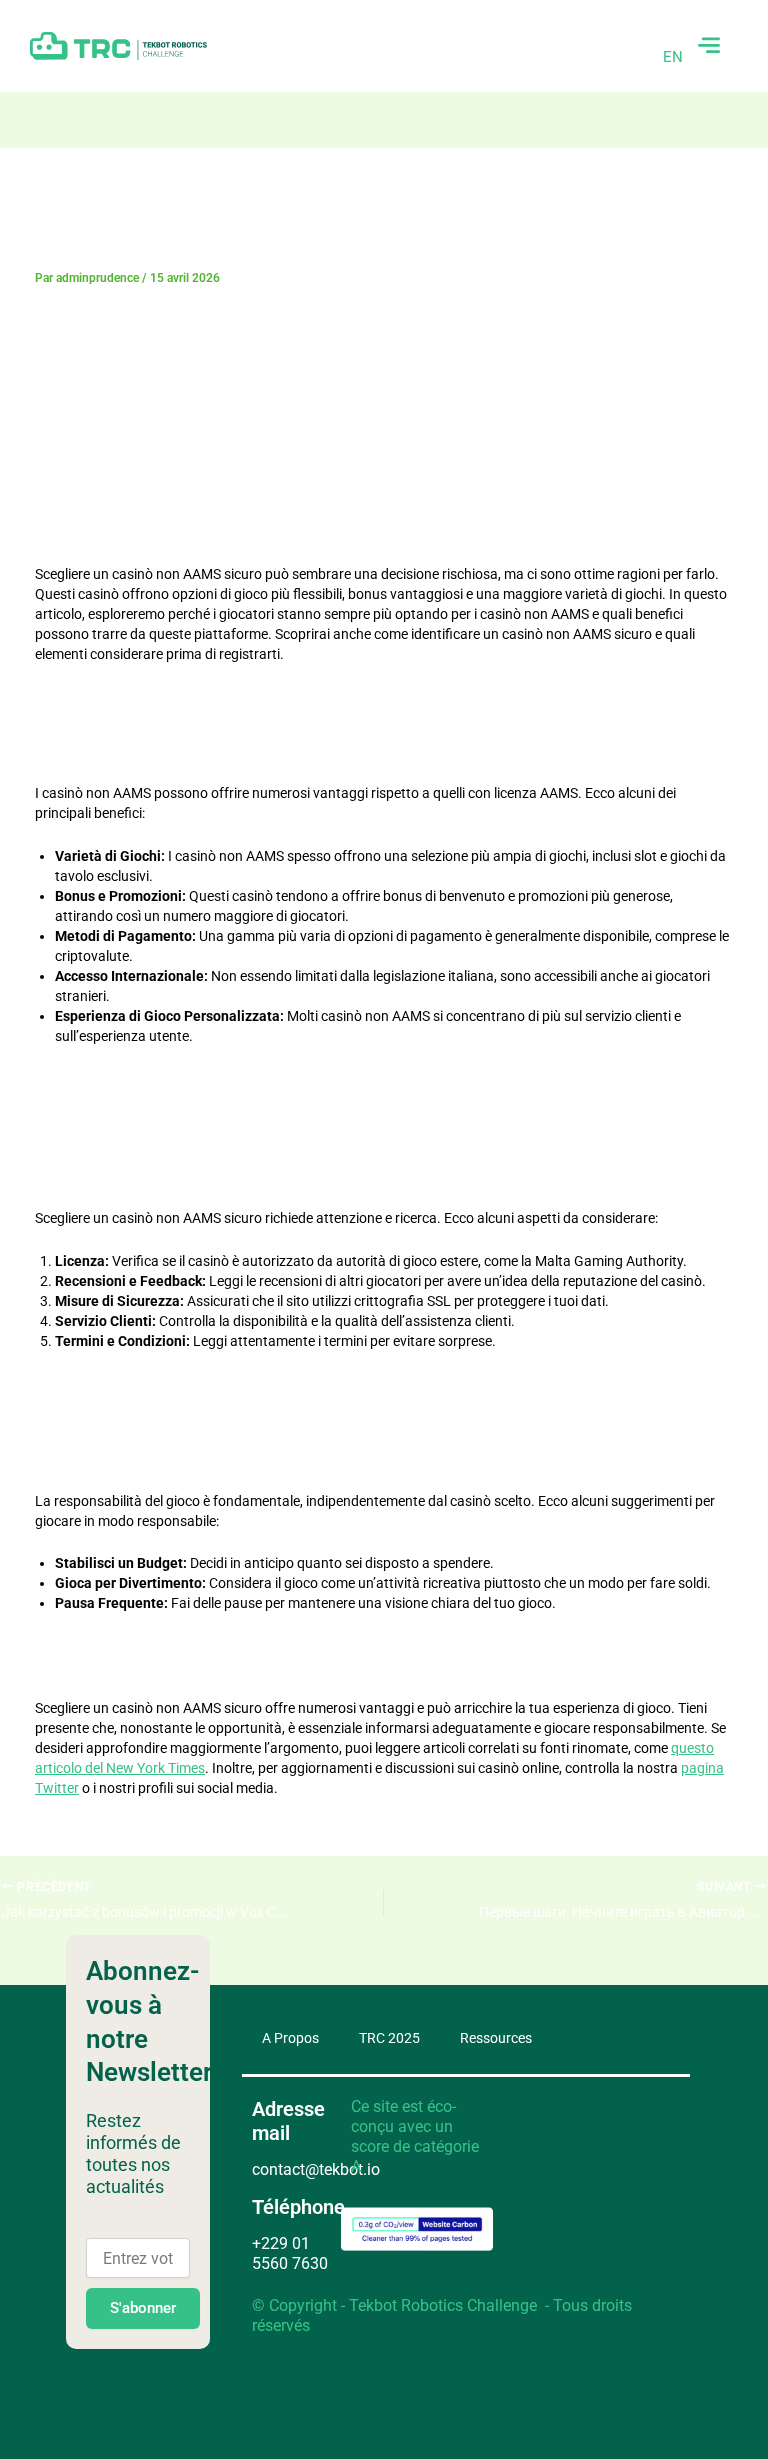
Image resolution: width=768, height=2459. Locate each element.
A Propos (290, 2038)
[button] (709, 46)
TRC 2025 (389, 2038)
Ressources (496, 2038)
